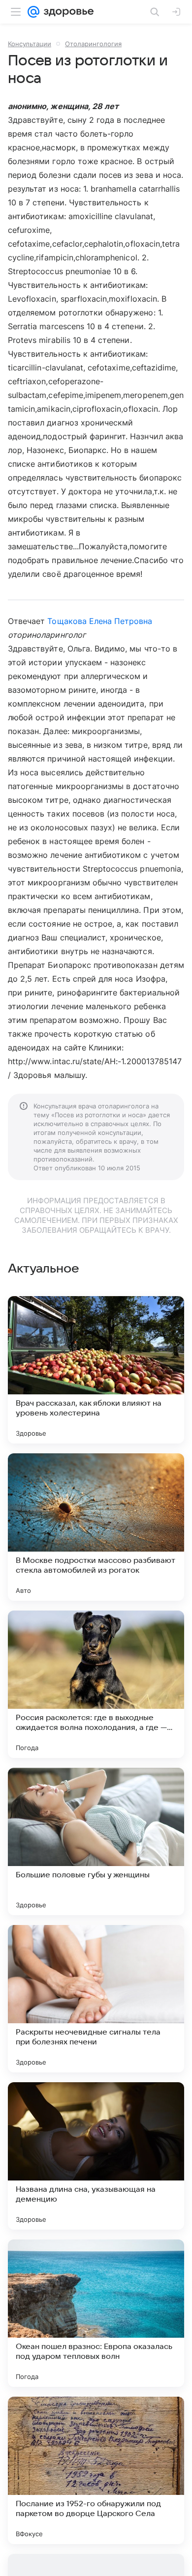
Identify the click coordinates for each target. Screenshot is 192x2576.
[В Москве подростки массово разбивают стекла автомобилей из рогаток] (96, 1527)
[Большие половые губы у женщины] (96, 1841)
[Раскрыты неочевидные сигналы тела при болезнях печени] (96, 1999)
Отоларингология (93, 44)
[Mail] (33, 12)
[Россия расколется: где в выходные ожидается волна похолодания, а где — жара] (96, 1684)
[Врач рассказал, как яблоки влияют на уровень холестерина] (96, 1370)
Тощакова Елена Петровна (100, 621)
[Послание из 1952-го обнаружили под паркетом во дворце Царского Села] (96, 2470)
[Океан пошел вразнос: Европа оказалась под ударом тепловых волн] (96, 2313)
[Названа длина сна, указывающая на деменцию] (96, 2156)
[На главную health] (67, 12)
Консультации (30, 44)
